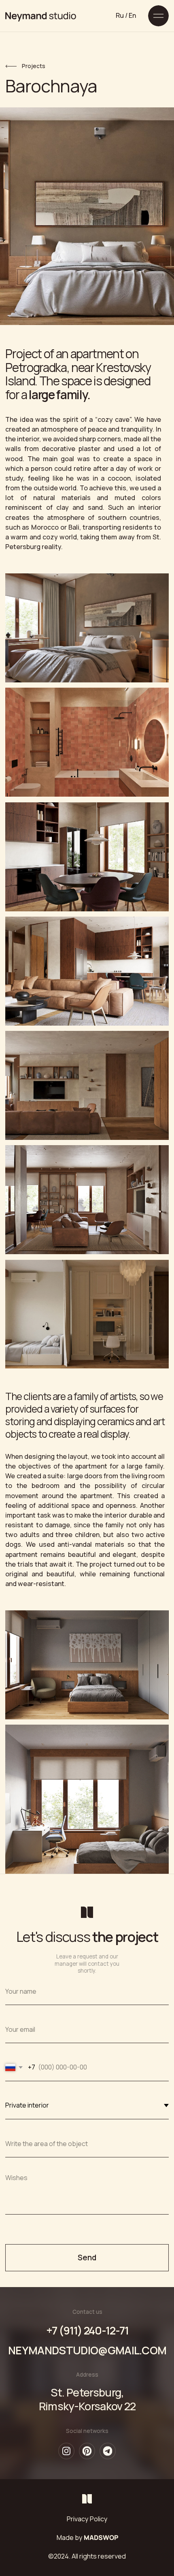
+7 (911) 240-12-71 (87, 2330)
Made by (87, 2538)
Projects (34, 66)
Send (87, 2257)
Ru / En (126, 15)
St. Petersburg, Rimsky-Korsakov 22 (87, 2399)
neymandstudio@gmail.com (87, 2350)
